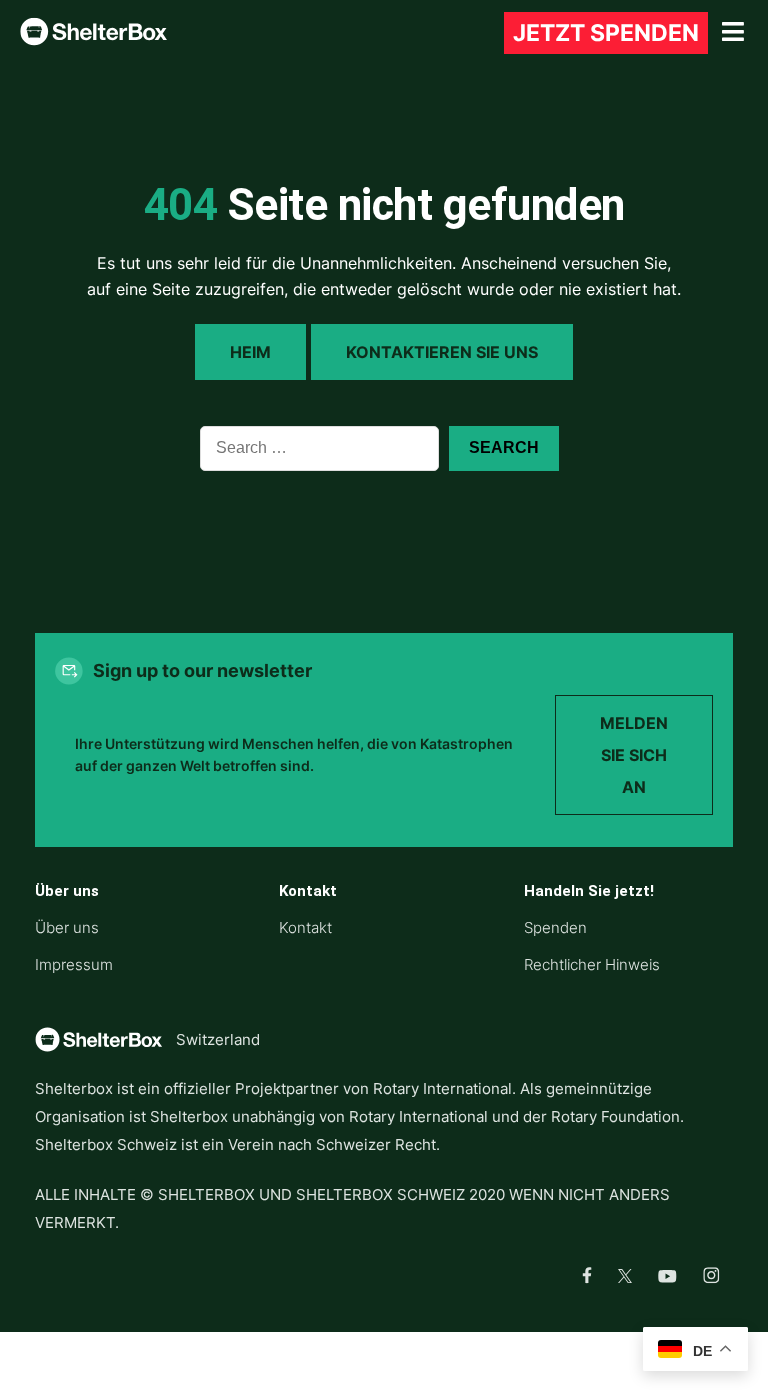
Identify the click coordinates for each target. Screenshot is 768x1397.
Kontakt (305, 927)
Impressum (74, 964)
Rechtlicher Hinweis (592, 964)
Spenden (555, 927)
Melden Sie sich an (634, 755)
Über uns (67, 927)
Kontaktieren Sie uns (442, 352)
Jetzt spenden (606, 33)
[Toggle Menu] (733, 32)
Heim (250, 352)
